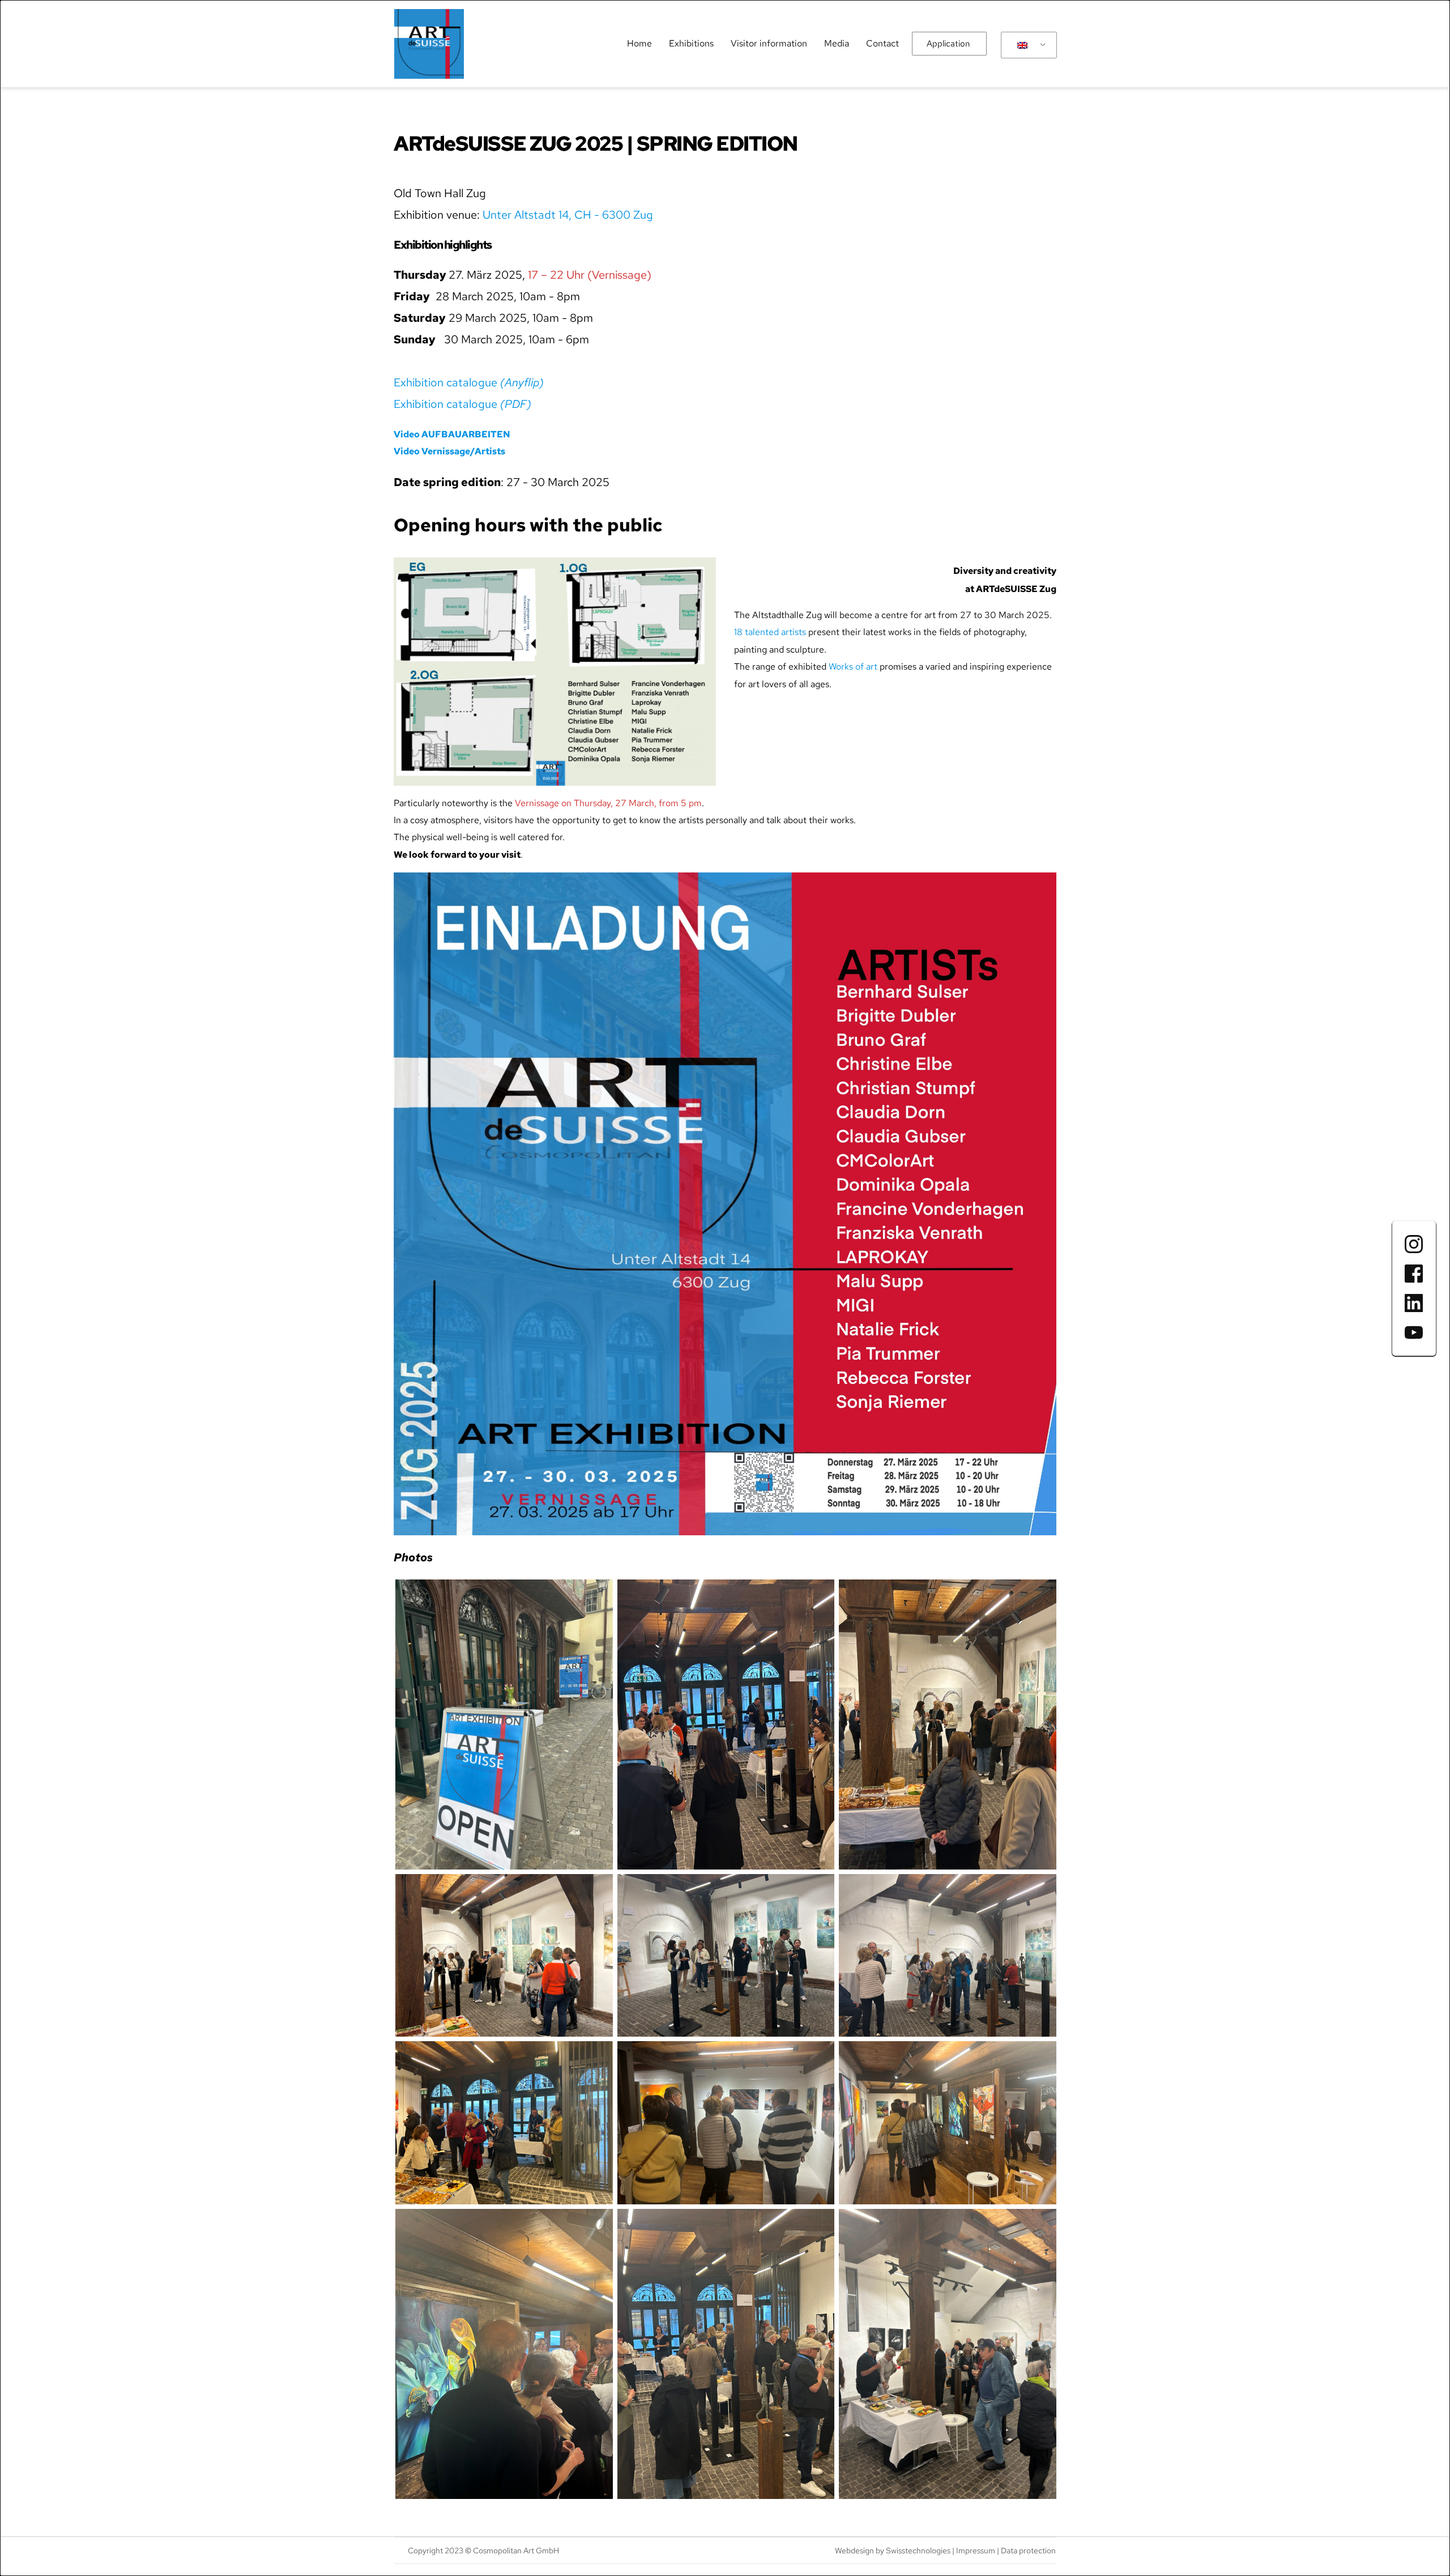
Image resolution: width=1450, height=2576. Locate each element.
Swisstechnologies (918, 2551)
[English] (1027, 45)
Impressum (976, 2551)
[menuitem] (639, 44)
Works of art (853, 667)
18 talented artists (770, 632)
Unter (497, 215)
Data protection (1028, 2551)
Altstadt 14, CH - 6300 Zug (584, 215)
